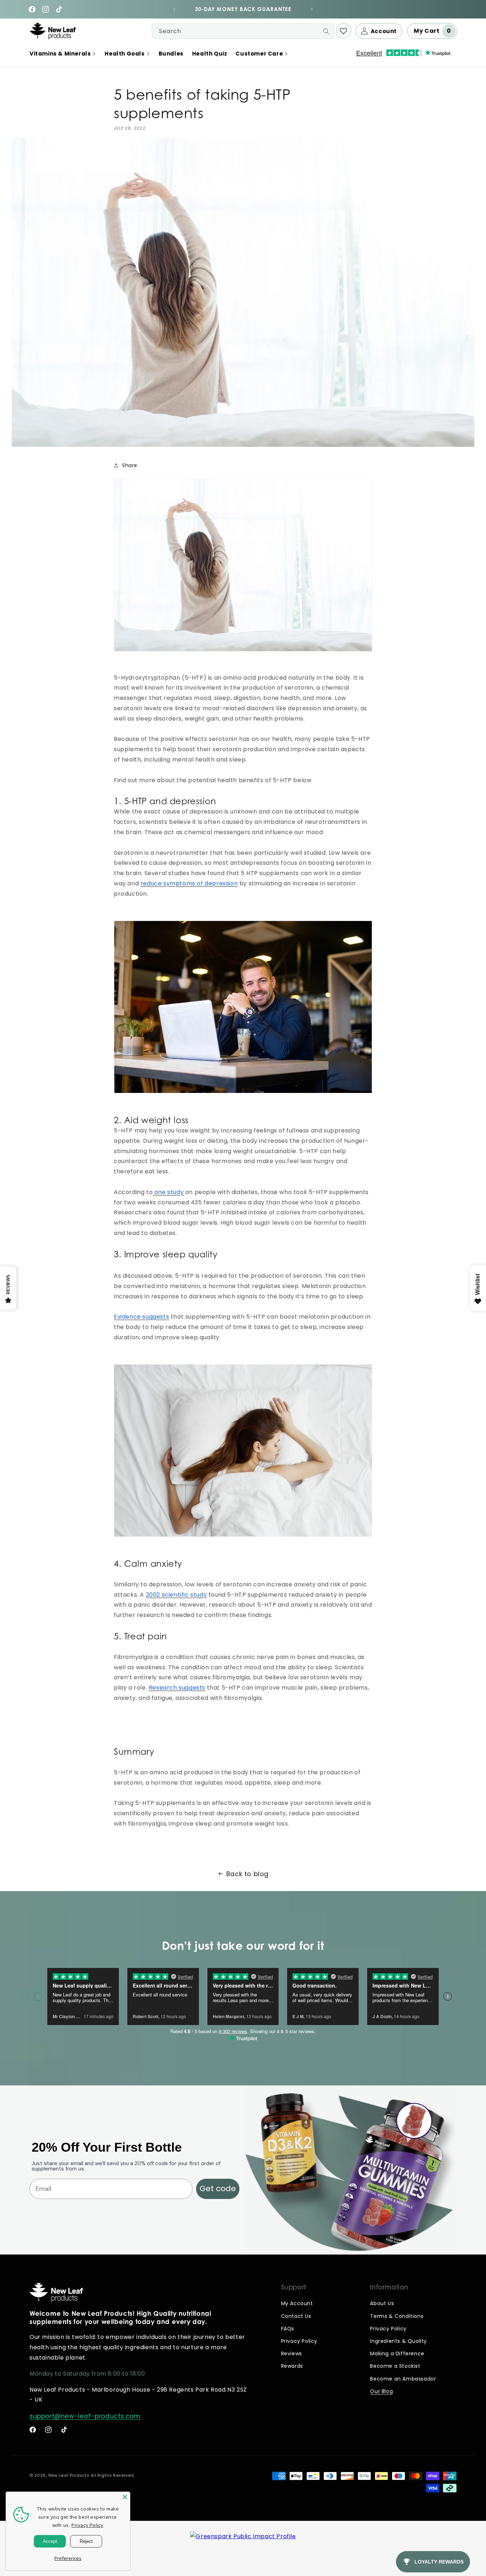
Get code (218, 2188)
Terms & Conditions (397, 2316)
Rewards (292, 2366)
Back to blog (247, 1874)
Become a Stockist (395, 2366)
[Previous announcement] (174, 9)
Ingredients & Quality (398, 2341)
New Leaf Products (69, 2475)
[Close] (125, 2497)
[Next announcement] (312, 9)
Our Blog (381, 2391)
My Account (297, 2303)
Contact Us (296, 2316)
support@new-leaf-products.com (85, 2416)
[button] (63, 54)
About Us (382, 2303)
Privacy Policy (299, 2341)
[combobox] (243, 31)
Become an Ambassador (403, 2379)
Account (384, 31)
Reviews (292, 2354)
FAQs (288, 2329)
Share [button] (130, 465)
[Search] (326, 31)
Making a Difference (397, 2354)
